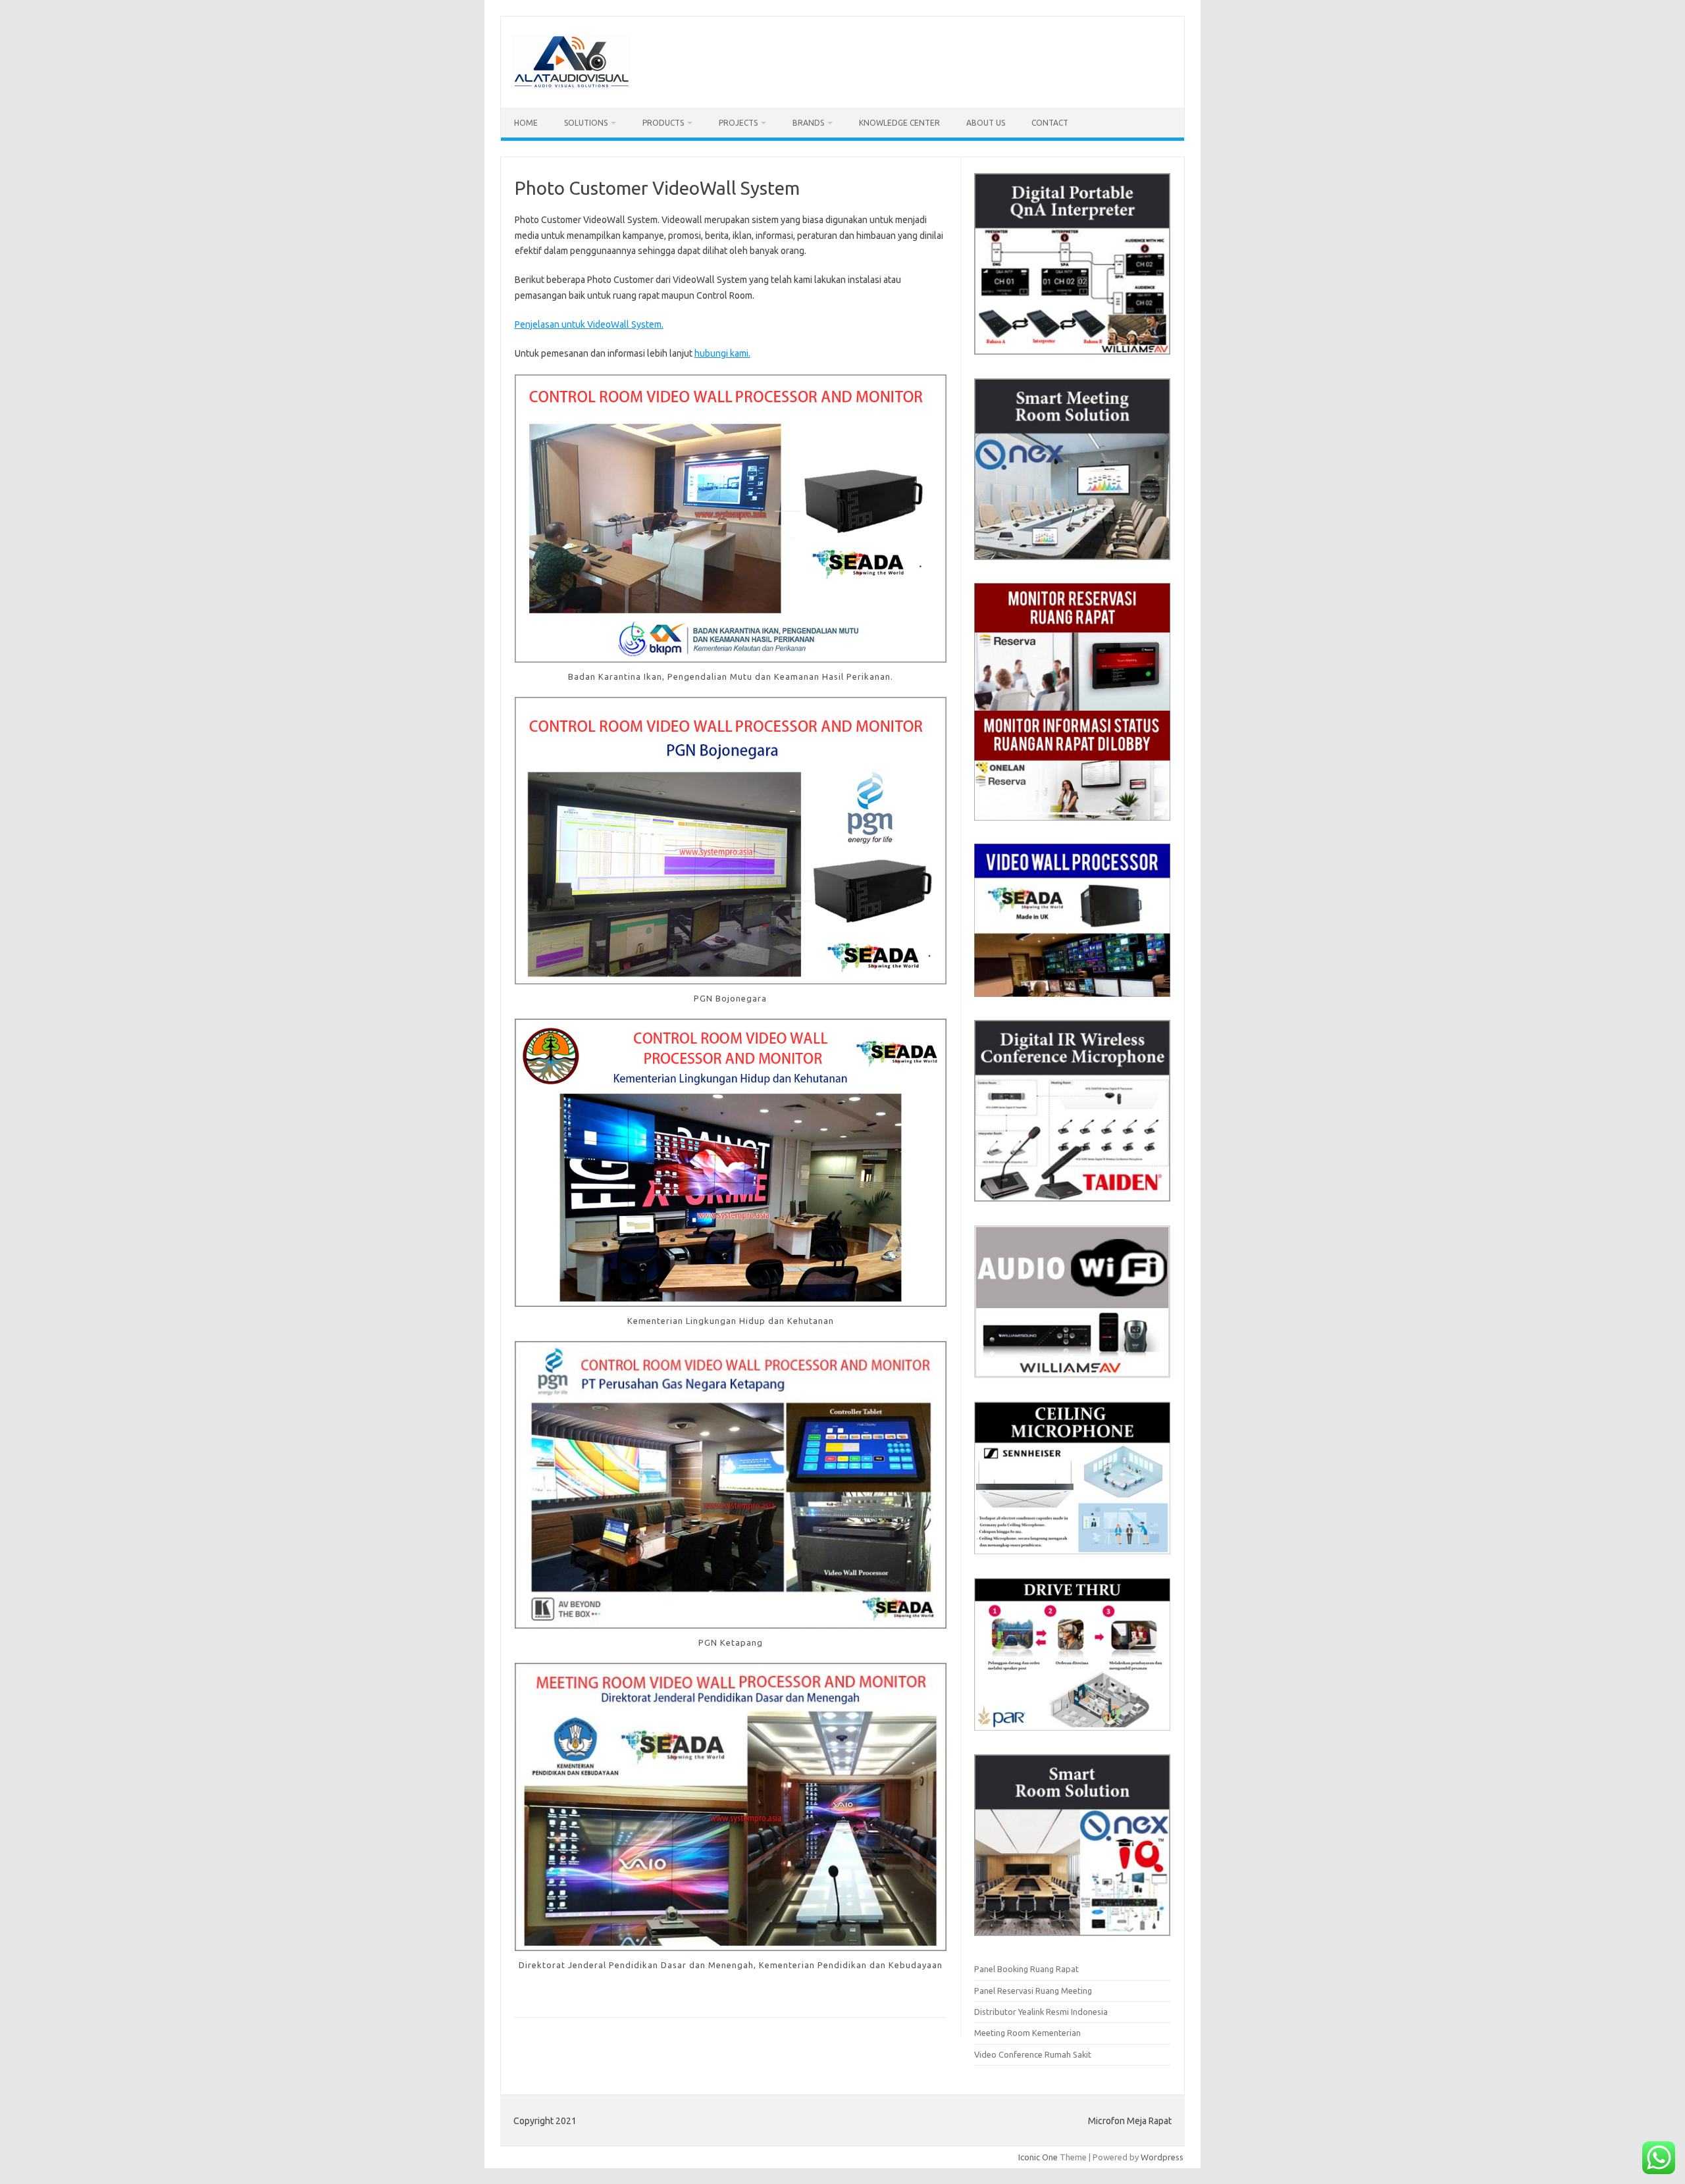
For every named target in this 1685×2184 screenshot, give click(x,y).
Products (663, 123)
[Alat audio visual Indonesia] (571, 86)
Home (526, 123)
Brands (808, 123)
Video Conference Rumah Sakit (1033, 2054)
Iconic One (1038, 2157)
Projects (738, 123)
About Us (986, 123)
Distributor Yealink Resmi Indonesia (1041, 2012)
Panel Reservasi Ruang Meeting (1033, 1991)
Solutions (586, 123)
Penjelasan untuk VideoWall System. (589, 324)
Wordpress (1162, 2157)
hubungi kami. (722, 353)
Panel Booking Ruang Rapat (1026, 1969)
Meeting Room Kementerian (1027, 2033)
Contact (1050, 123)
